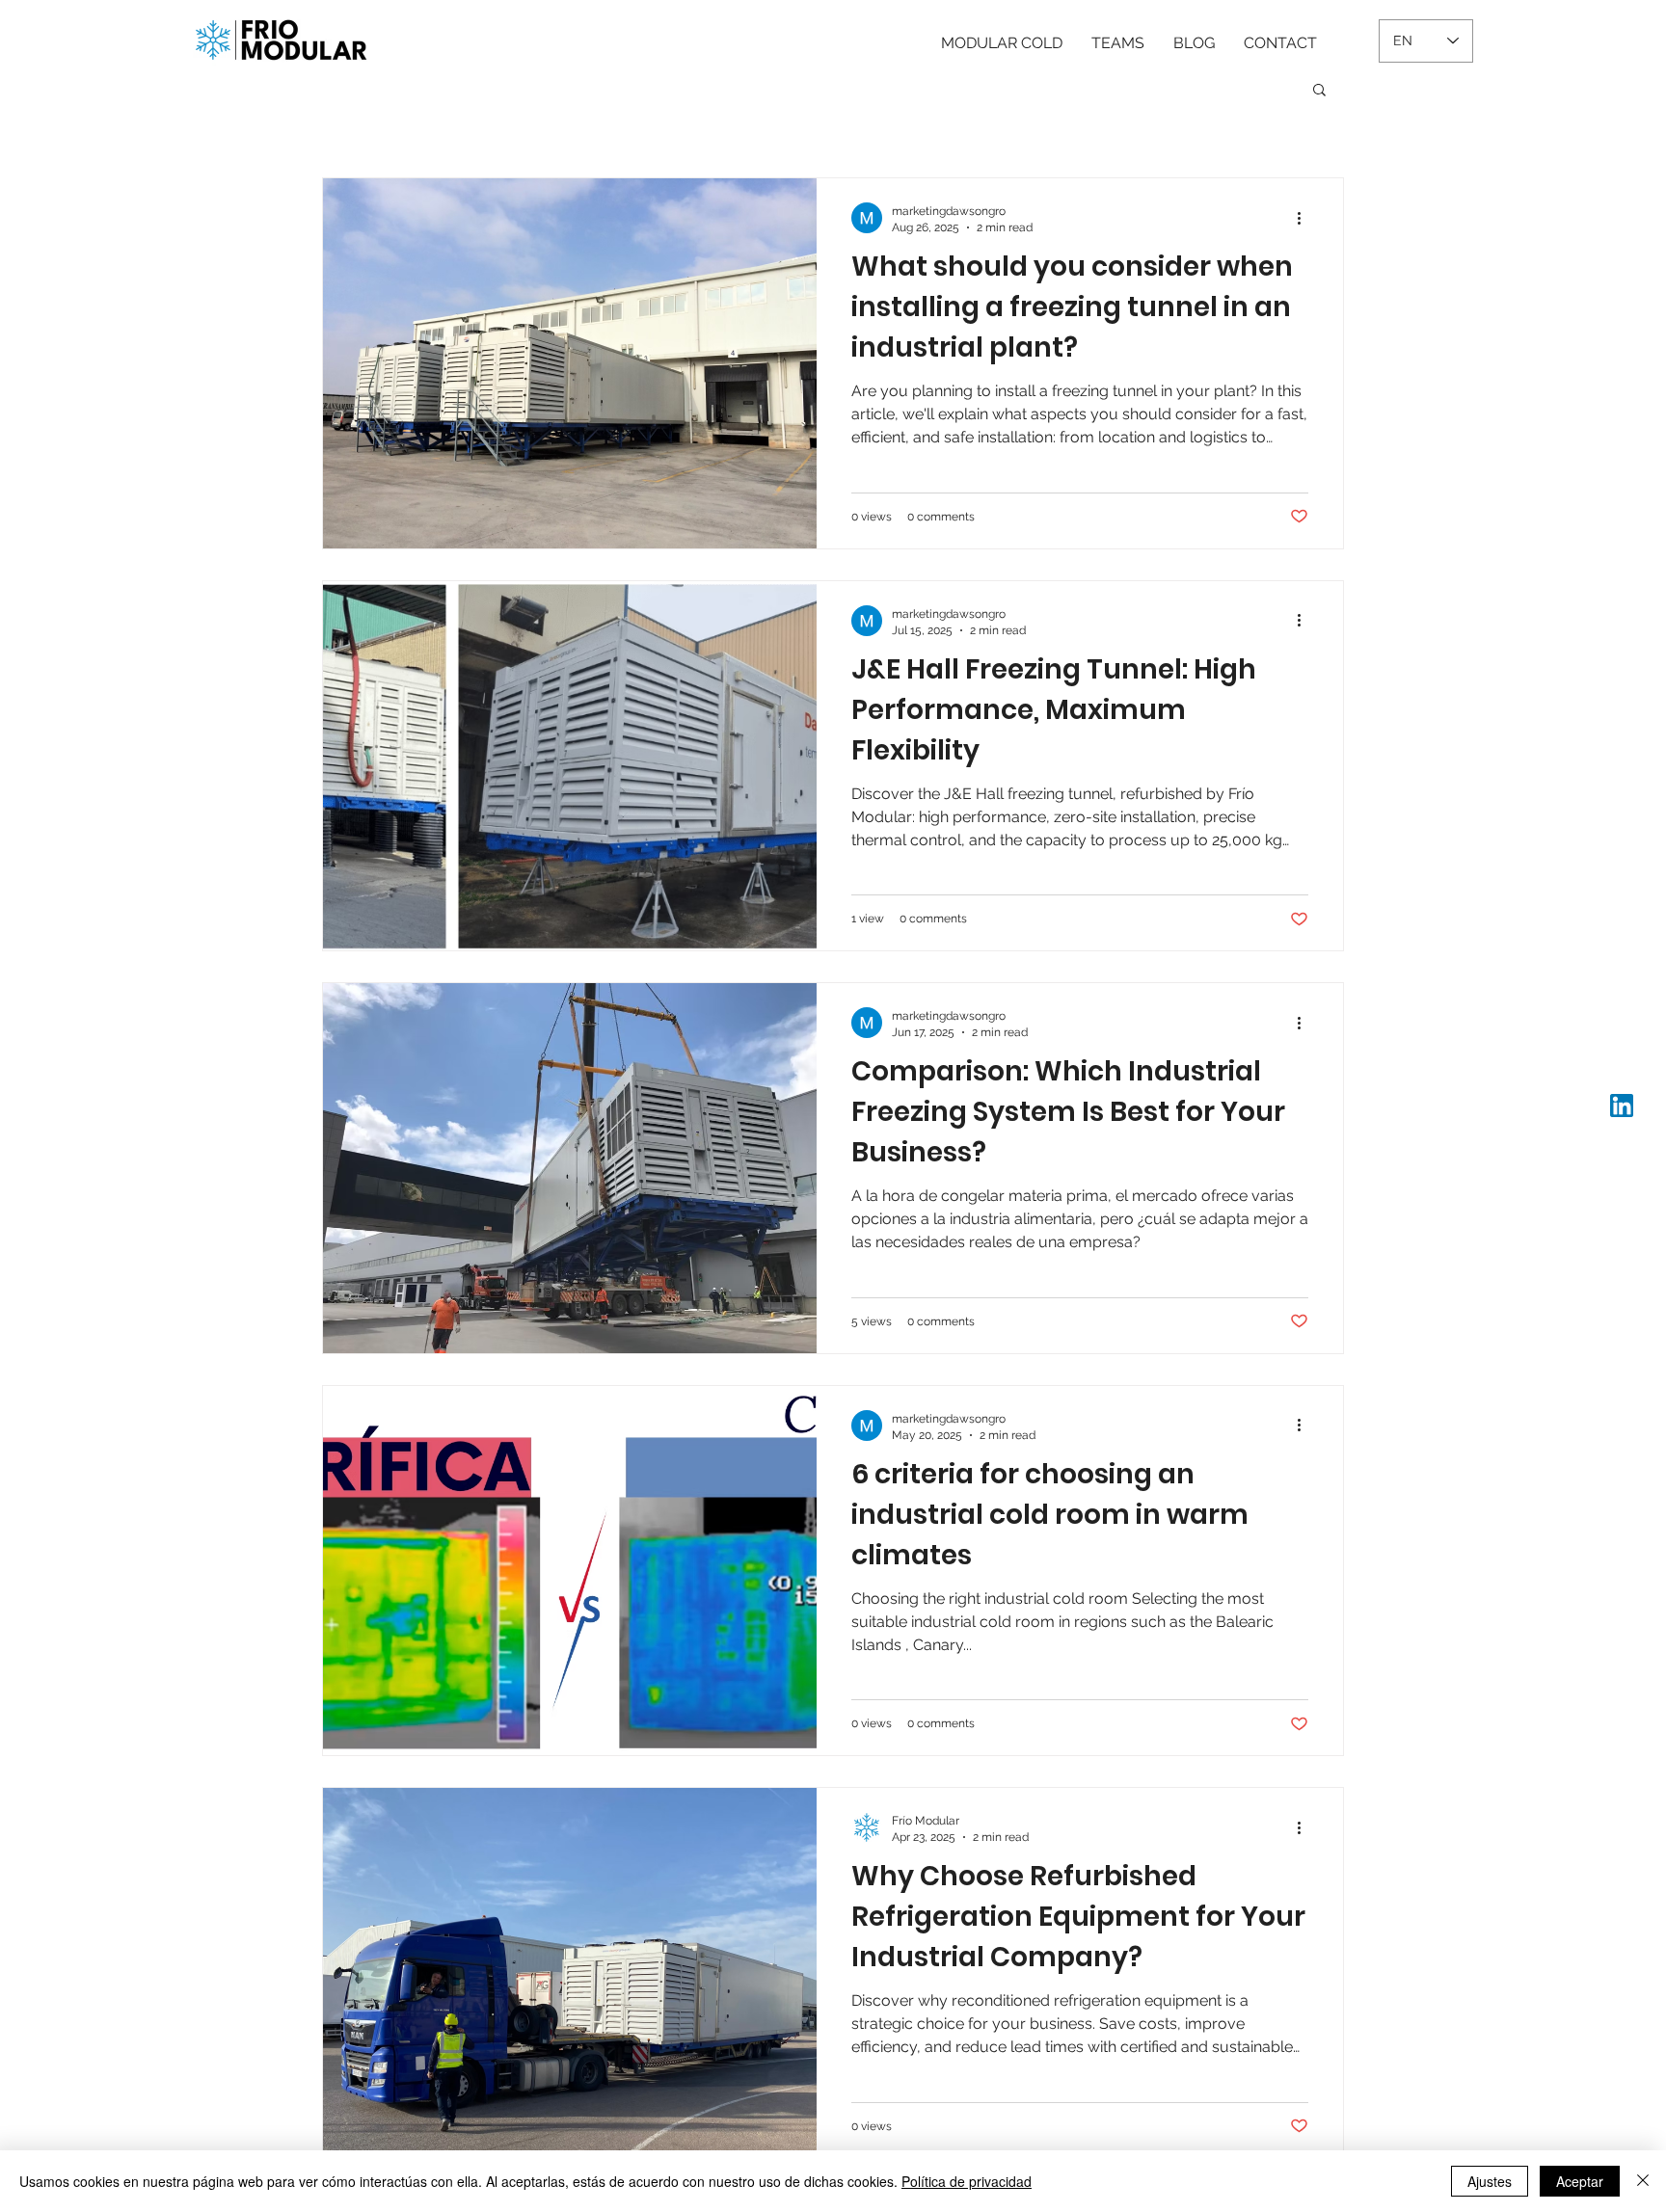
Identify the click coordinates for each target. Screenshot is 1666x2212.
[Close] (1643, 2181)
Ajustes (1490, 2181)
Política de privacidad (967, 2181)
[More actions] (1305, 218)
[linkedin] (1622, 1106)
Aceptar (1580, 2181)
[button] (1319, 91)
